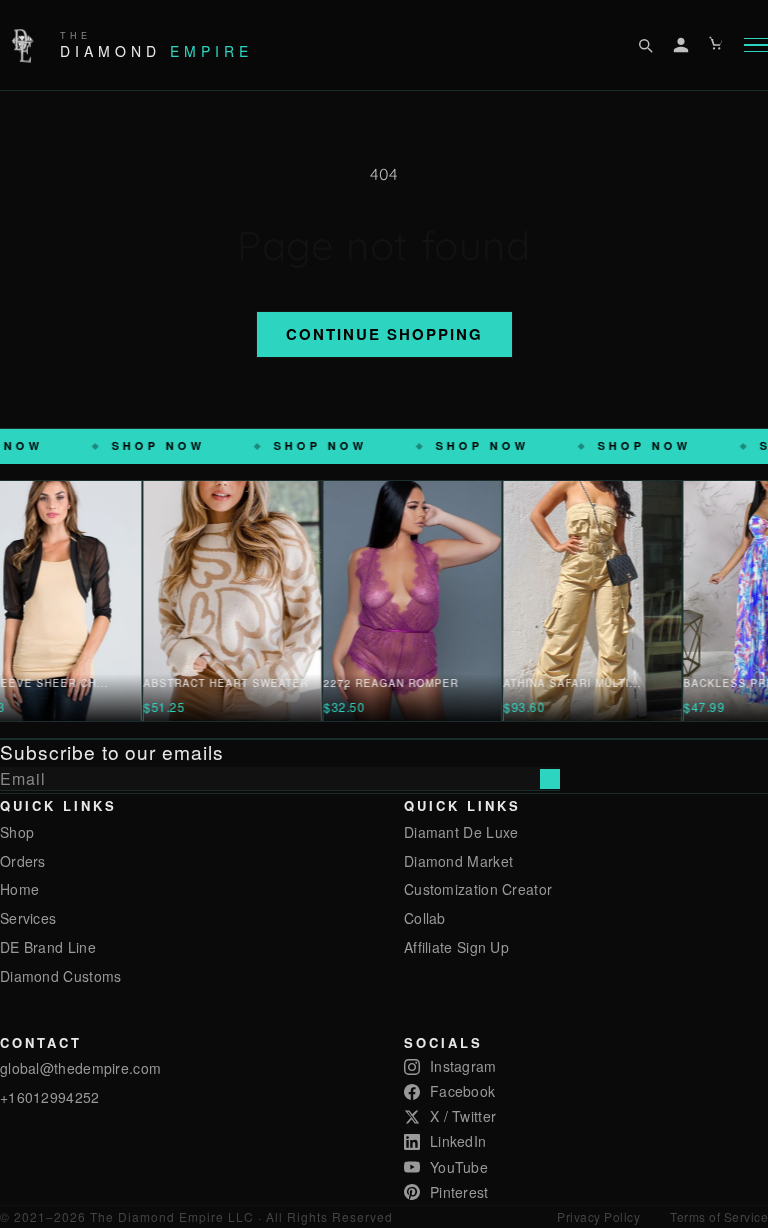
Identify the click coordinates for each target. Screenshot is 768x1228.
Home (19, 889)
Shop (17, 832)
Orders (23, 861)
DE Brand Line (48, 947)
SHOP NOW (244, 445)
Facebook (462, 1091)
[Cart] (717, 45)
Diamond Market (458, 861)
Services (28, 918)
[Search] (645, 45)
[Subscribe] (550, 779)
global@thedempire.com (80, 1068)
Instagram (463, 1066)
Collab (425, 918)
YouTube (459, 1167)
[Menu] (756, 45)
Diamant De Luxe (461, 832)
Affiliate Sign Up (456, 947)
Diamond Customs (61, 976)
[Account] (681, 45)
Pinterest (459, 1192)
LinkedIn (458, 1141)
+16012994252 (50, 1097)
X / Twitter (463, 1116)
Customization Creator (478, 889)
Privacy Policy (598, 1216)
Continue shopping (384, 334)
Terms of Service (719, 1216)
